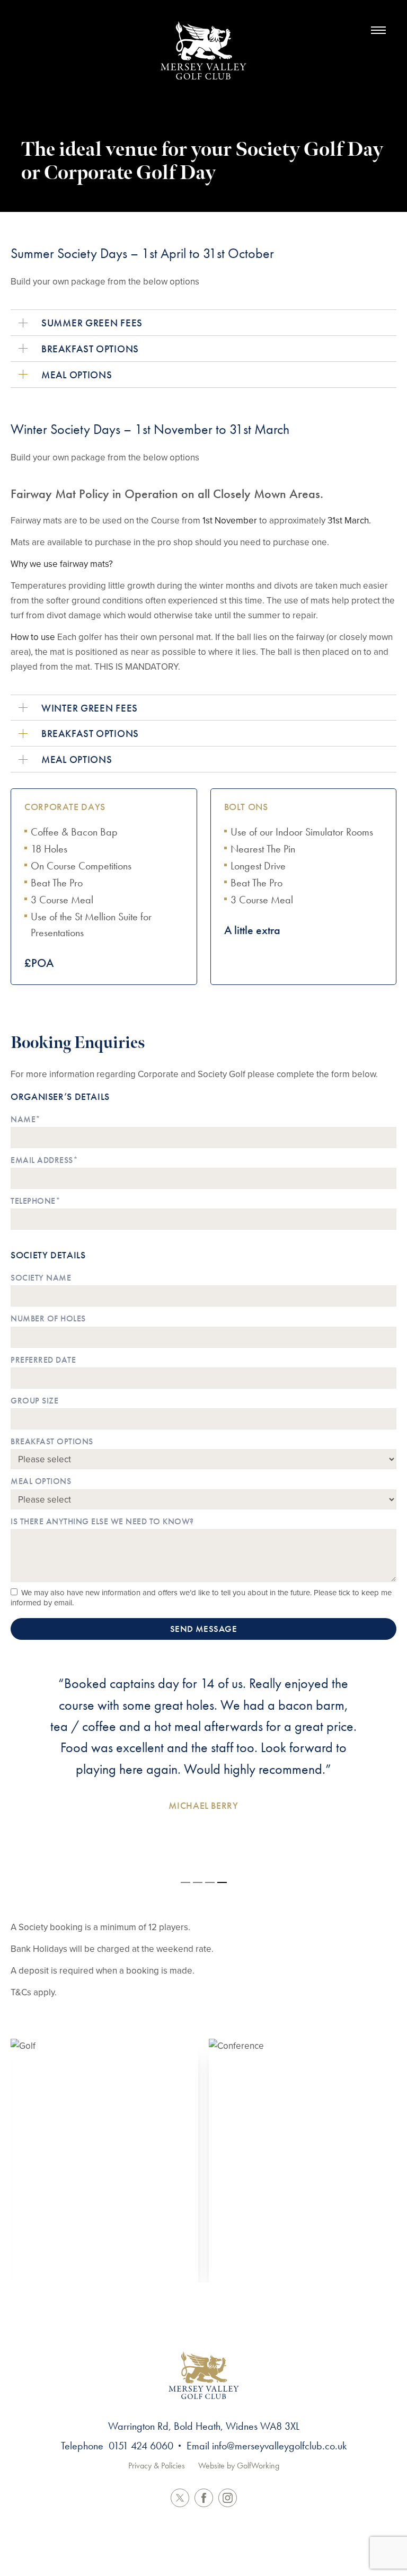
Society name (41, 1278)
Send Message (204, 1629)
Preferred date (43, 1360)
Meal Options (41, 1481)
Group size (34, 1401)
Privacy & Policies (157, 2466)
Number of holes (48, 1318)
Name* (26, 1119)
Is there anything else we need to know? (102, 1521)
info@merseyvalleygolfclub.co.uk (279, 2446)
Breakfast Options (52, 1441)
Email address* (44, 1160)
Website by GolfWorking (239, 2466)
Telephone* (36, 1201)
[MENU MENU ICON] (373, 30)
